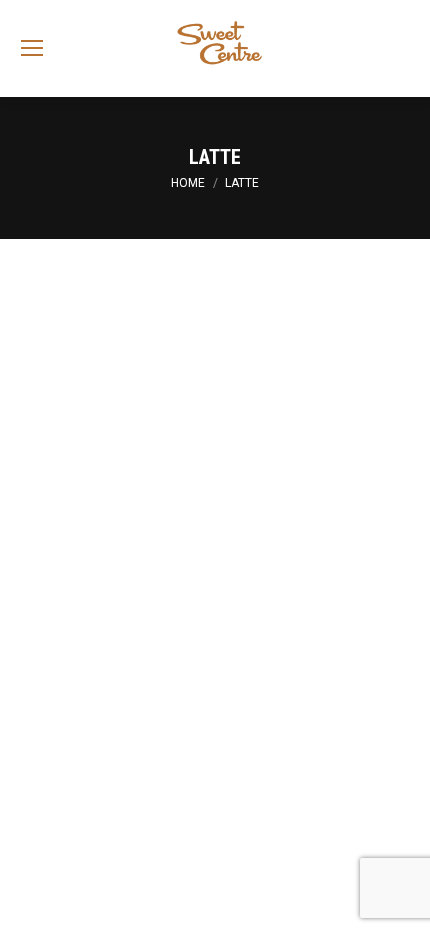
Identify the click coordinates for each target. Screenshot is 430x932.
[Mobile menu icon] (32, 48)
